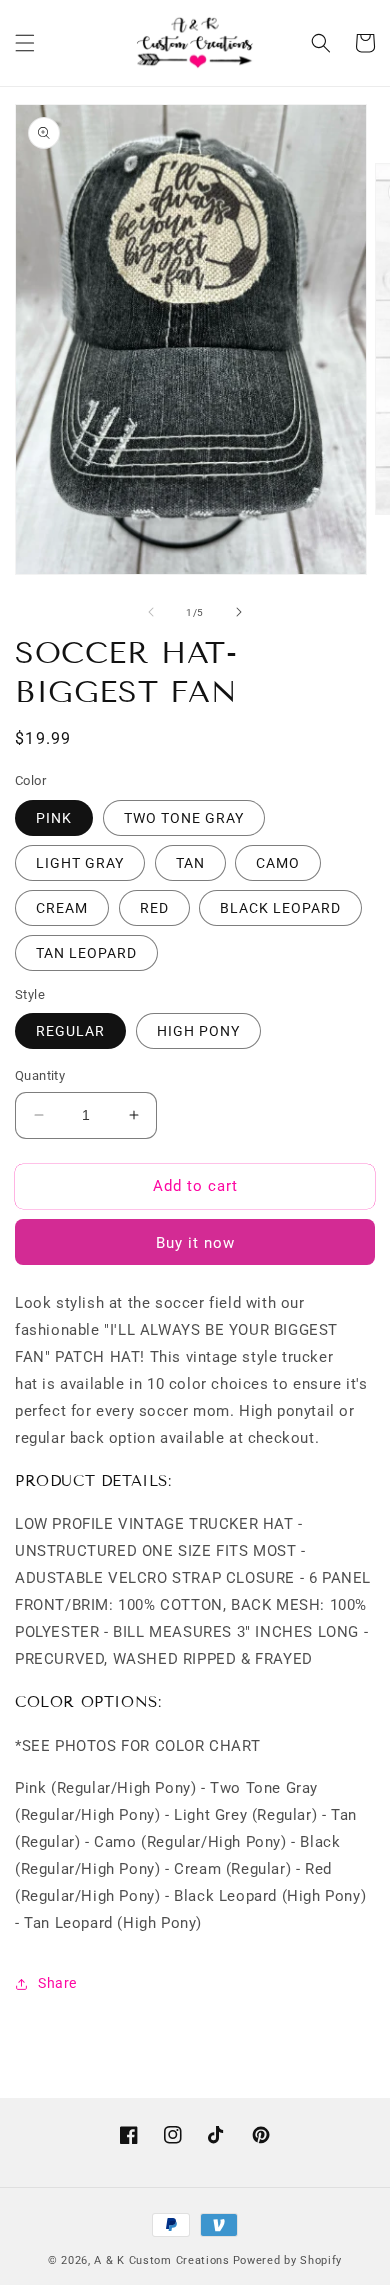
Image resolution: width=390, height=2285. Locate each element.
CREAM (62, 908)
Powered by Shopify (288, 2260)
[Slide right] (239, 612)
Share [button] (57, 1983)
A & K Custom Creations (161, 2260)
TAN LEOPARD (86, 953)
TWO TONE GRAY (184, 818)
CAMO (278, 863)
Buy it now (195, 1243)
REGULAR (70, 1031)
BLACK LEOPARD (280, 908)
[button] (25, 43)
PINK (54, 818)
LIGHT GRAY (80, 863)
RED (154, 908)
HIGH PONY (198, 1031)
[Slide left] (151, 612)
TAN (190, 863)
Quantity (40, 1075)
